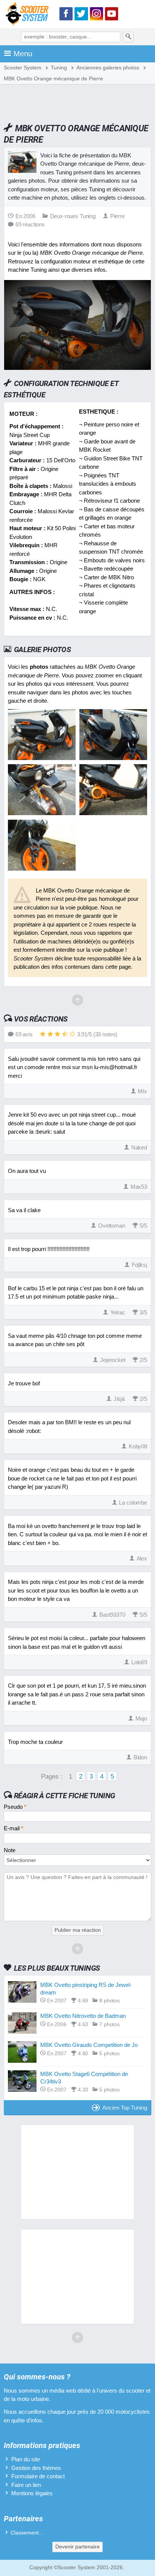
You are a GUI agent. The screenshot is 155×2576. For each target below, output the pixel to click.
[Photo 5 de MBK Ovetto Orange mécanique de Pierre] (42, 869)
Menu (23, 54)
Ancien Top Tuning (125, 2107)
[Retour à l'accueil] (29, 15)
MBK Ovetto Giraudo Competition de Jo (89, 2045)
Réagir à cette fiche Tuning (65, 1796)
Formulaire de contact (38, 2476)
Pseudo (15, 1807)
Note (10, 1850)
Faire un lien (26, 2485)
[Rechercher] (128, 37)
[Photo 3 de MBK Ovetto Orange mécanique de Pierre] (42, 813)
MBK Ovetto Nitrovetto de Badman (83, 2016)
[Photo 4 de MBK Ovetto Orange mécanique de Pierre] (113, 813)
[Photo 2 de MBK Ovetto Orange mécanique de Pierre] (113, 758)
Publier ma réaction (78, 1930)
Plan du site (26, 2459)
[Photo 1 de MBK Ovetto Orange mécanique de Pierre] (42, 758)
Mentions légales (32, 2493)
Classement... (27, 2533)
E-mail (14, 1828)
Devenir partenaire (77, 2547)
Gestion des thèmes (36, 2468)
